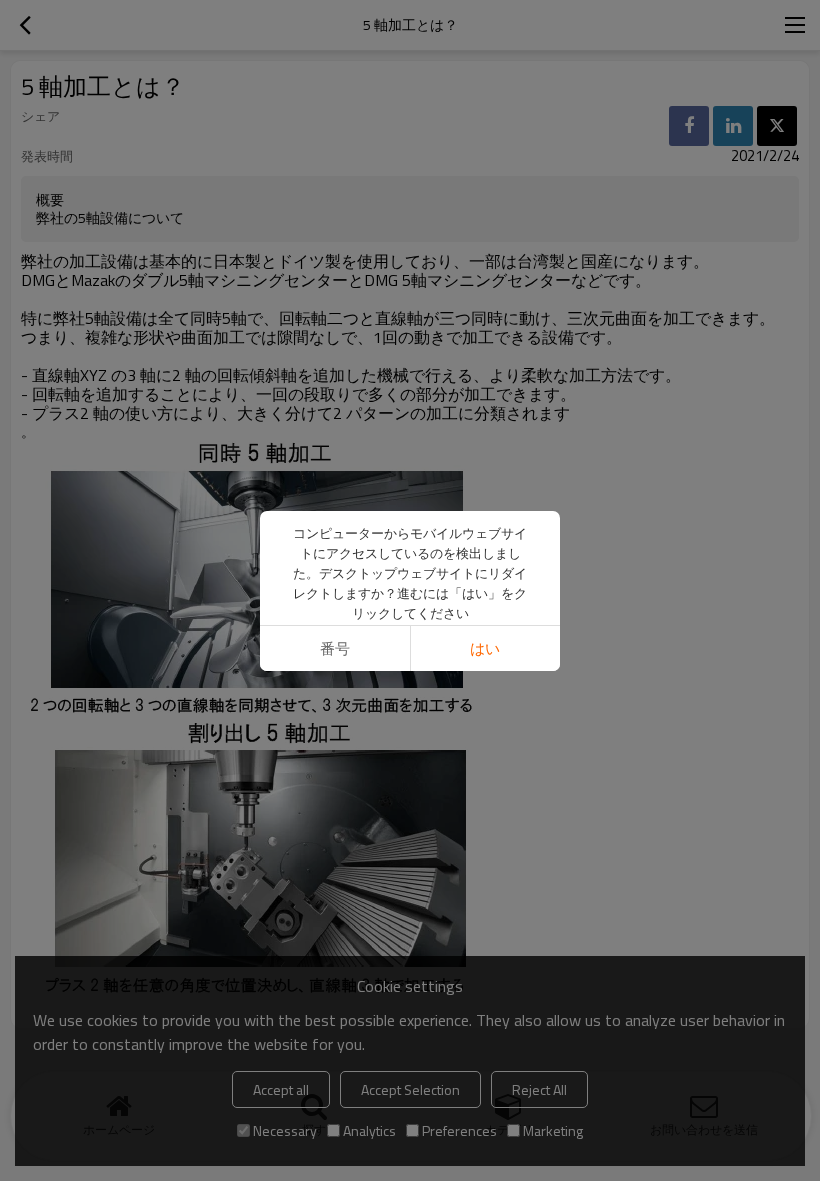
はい (485, 648)
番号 (335, 648)
